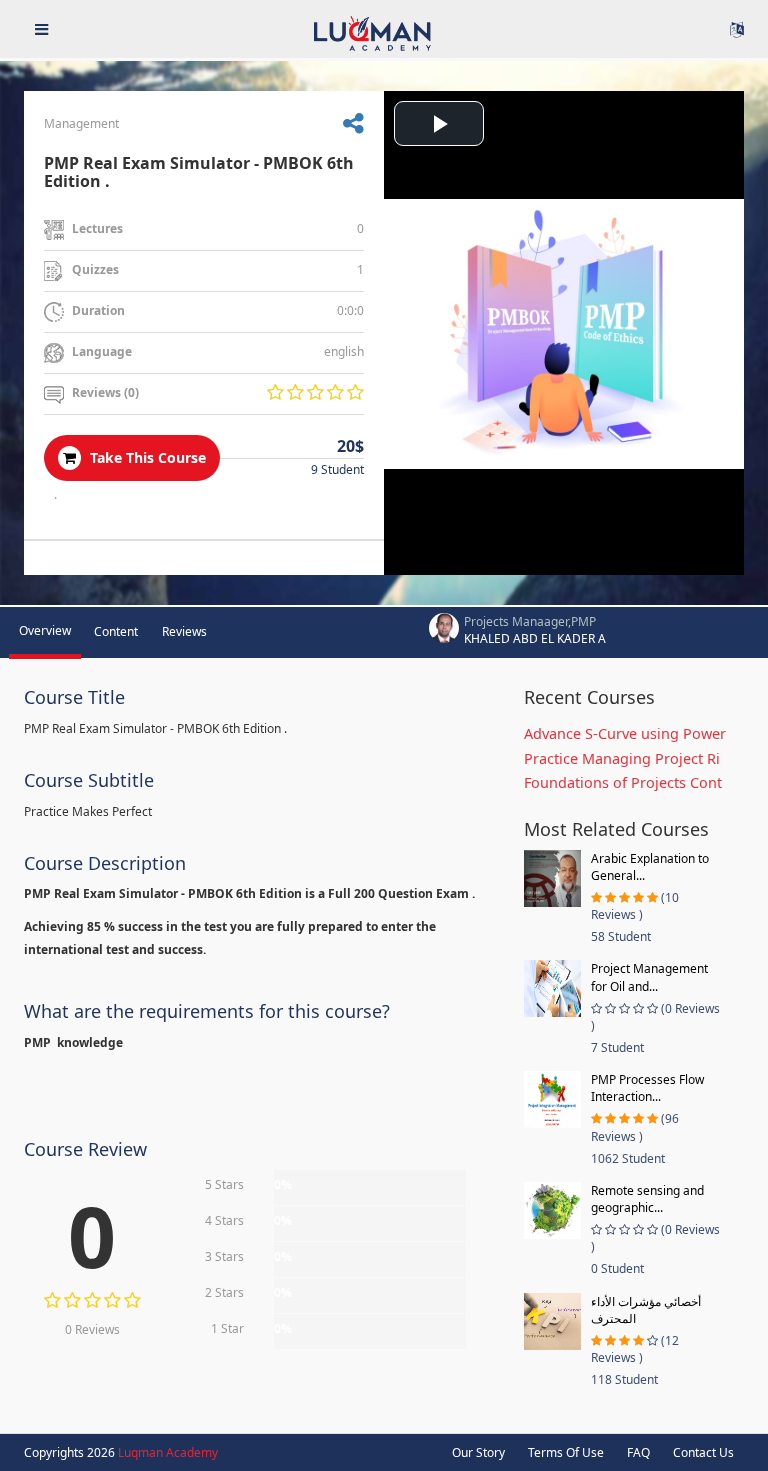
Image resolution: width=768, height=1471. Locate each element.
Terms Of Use (566, 1452)
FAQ (638, 1452)
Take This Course (146, 457)
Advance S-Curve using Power (625, 733)
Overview (45, 630)
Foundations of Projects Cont (623, 782)
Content (116, 631)
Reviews (184, 631)
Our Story (478, 1452)
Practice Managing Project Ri (622, 758)
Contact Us (703, 1452)
